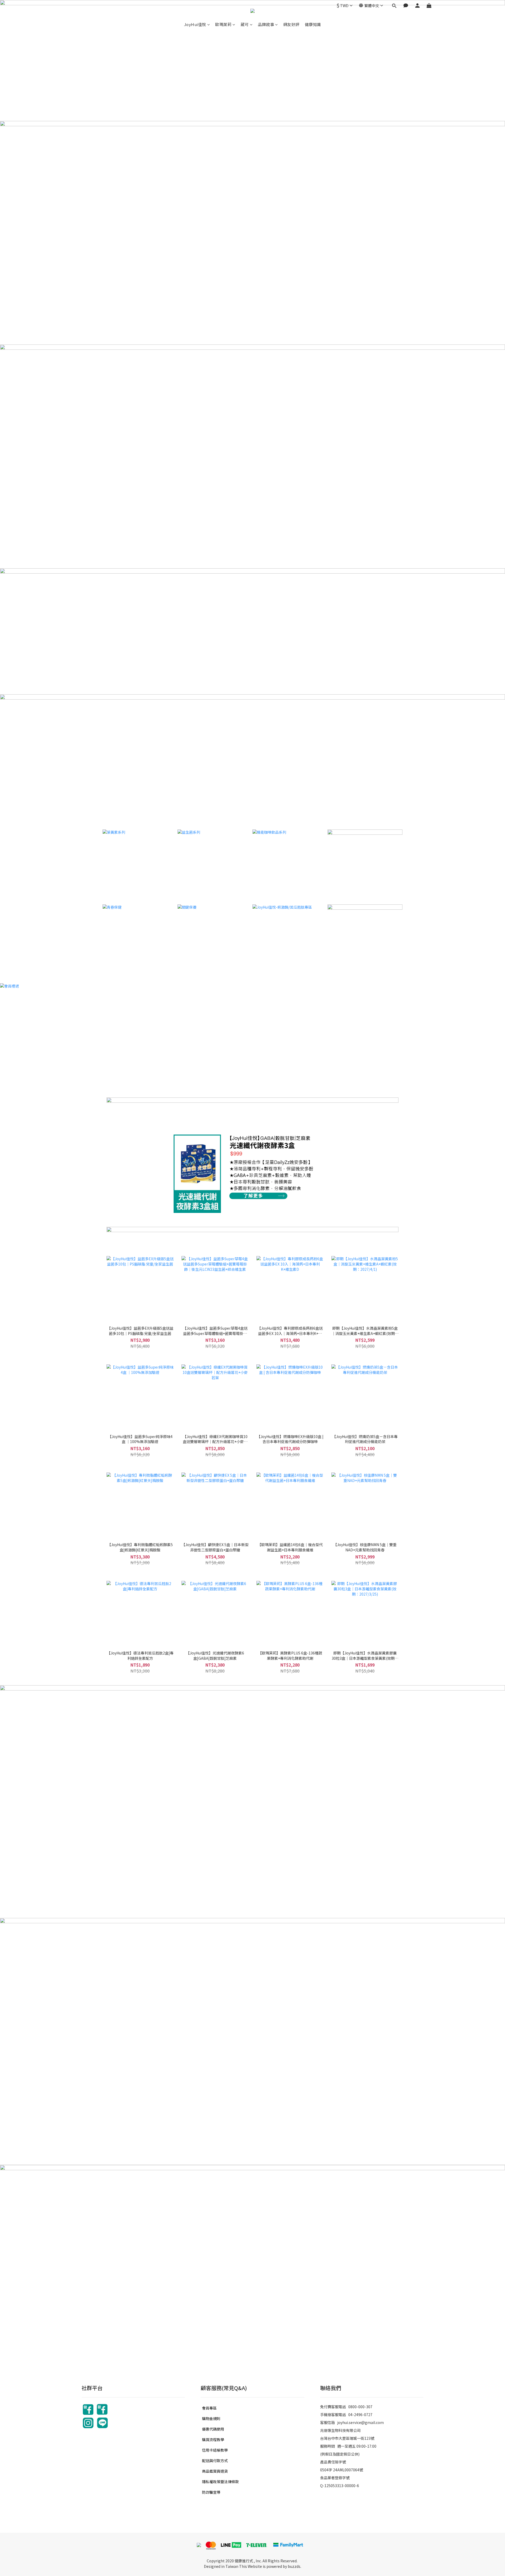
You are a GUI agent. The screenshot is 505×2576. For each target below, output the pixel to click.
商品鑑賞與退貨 (215, 2471)
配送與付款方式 (215, 2461)
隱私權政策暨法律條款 (220, 2482)
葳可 (245, 24)
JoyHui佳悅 (195, 24)
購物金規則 (211, 2418)
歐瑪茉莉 (223, 24)
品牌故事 (266, 24)
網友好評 (291, 24)
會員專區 (209, 2408)
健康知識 (313, 24)
